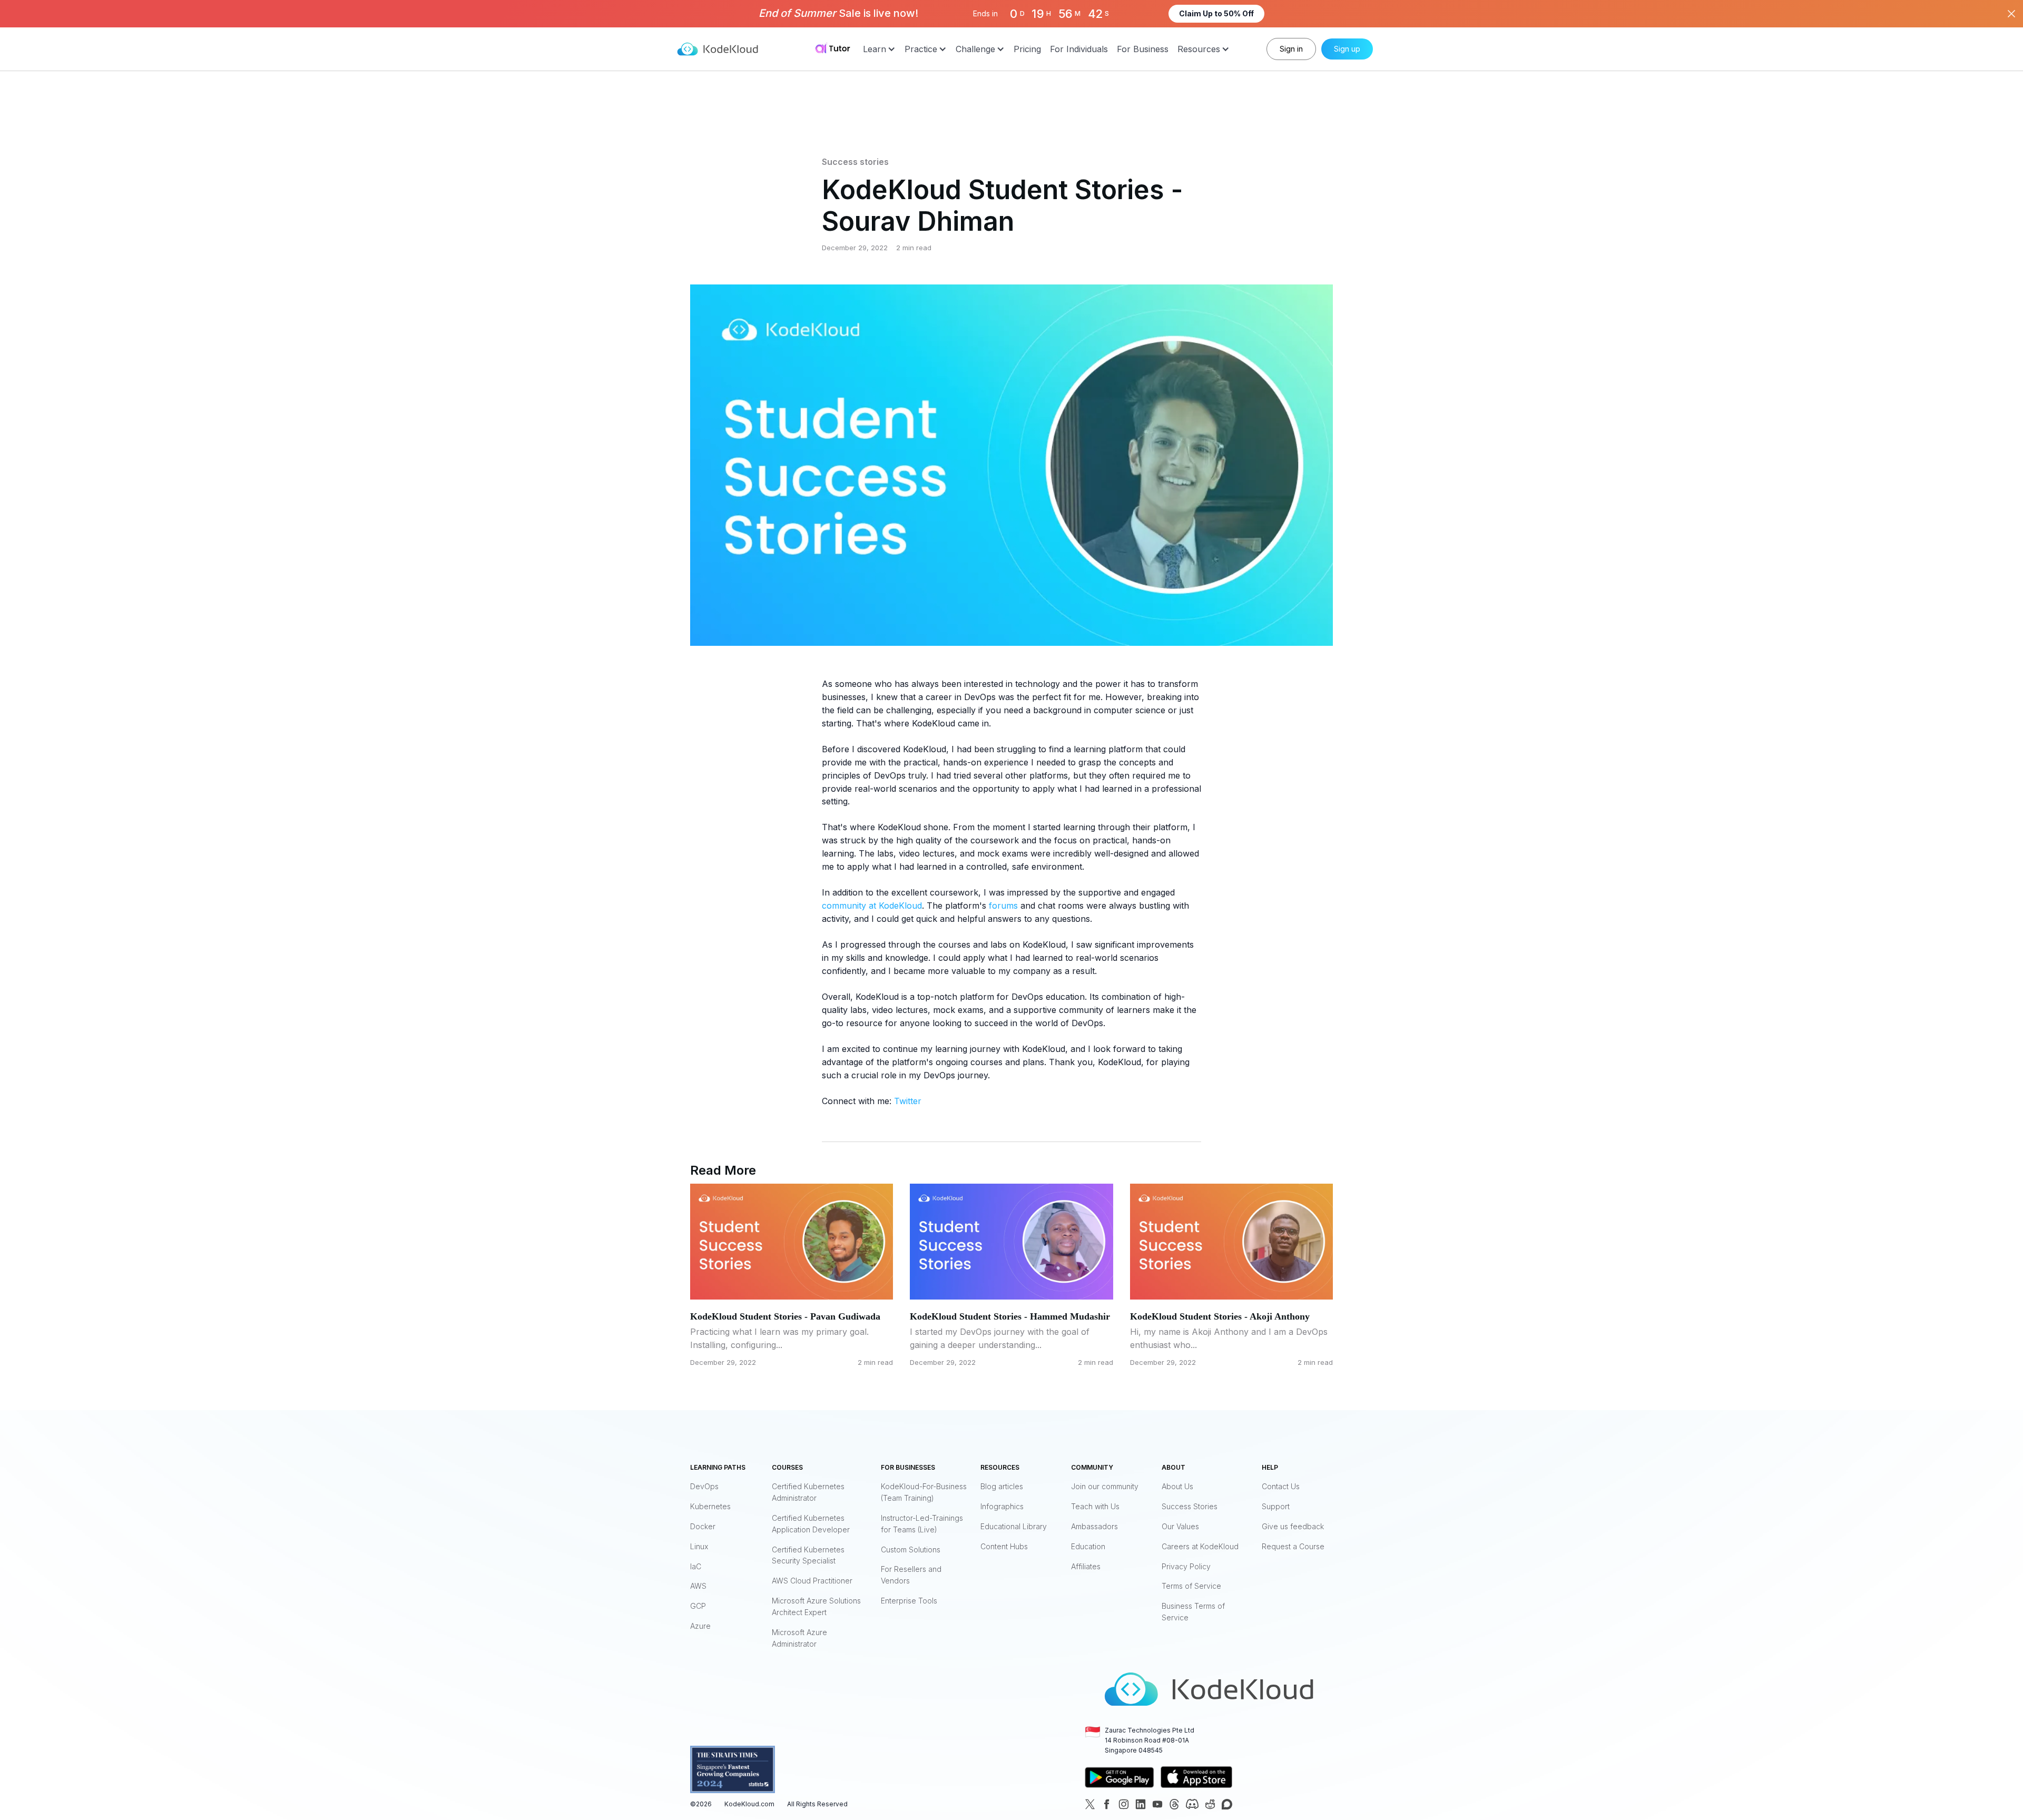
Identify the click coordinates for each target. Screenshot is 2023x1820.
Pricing (1027, 49)
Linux (699, 1546)
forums (1003, 906)
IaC (696, 1566)
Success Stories (1190, 1506)
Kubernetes (710, 1506)
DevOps (704, 1486)
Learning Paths (718, 1467)
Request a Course (1293, 1546)
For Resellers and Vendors (911, 1575)
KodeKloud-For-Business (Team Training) (924, 1492)
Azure (700, 1626)
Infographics (1002, 1506)
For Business (1143, 49)
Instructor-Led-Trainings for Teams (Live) (922, 1524)
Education (1088, 1546)
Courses (787, 1467)
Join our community (1105, 1486)
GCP (698, 1606)
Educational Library (1014, 1526)
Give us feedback (1293, 1526)
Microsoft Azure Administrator (799, 1638)
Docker (703, 1526)
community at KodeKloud (872, 906)
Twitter (908, 1101)
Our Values (1180, 1526)
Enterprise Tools (909, 1601)
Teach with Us (1095, 1506)
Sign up (1347, 49)
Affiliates (1086, 1566)
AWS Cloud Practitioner (812, 1581)
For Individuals (1079, 49)
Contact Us (1281, 1486)
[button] (879, 49)
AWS (698, 1586)
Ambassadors (1094, 1526)
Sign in (1291, 49)
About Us (1177, 1486)
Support (1276, 1506)
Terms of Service (1191, 1586)
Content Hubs (1004, 1546)
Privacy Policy (1186, 1566)
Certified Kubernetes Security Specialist (808, 1555)
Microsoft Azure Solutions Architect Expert (816, 1606)
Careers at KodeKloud (1200, 1546)
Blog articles (1002, 1486)
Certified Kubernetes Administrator (808, 1492)
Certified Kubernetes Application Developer (811, 1524)
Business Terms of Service (1193, 1612)
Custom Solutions (911, 1550)
